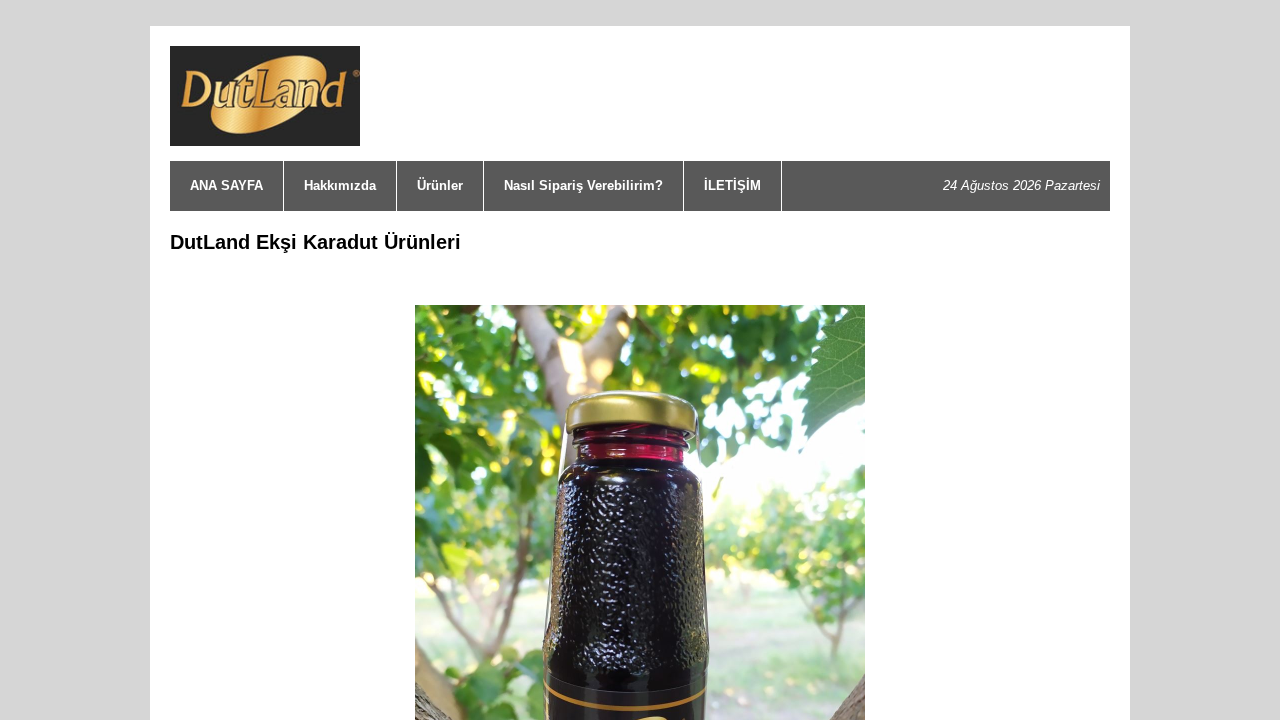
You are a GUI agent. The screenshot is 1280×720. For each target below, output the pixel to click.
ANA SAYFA (226, 185)
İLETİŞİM (732, 185)
